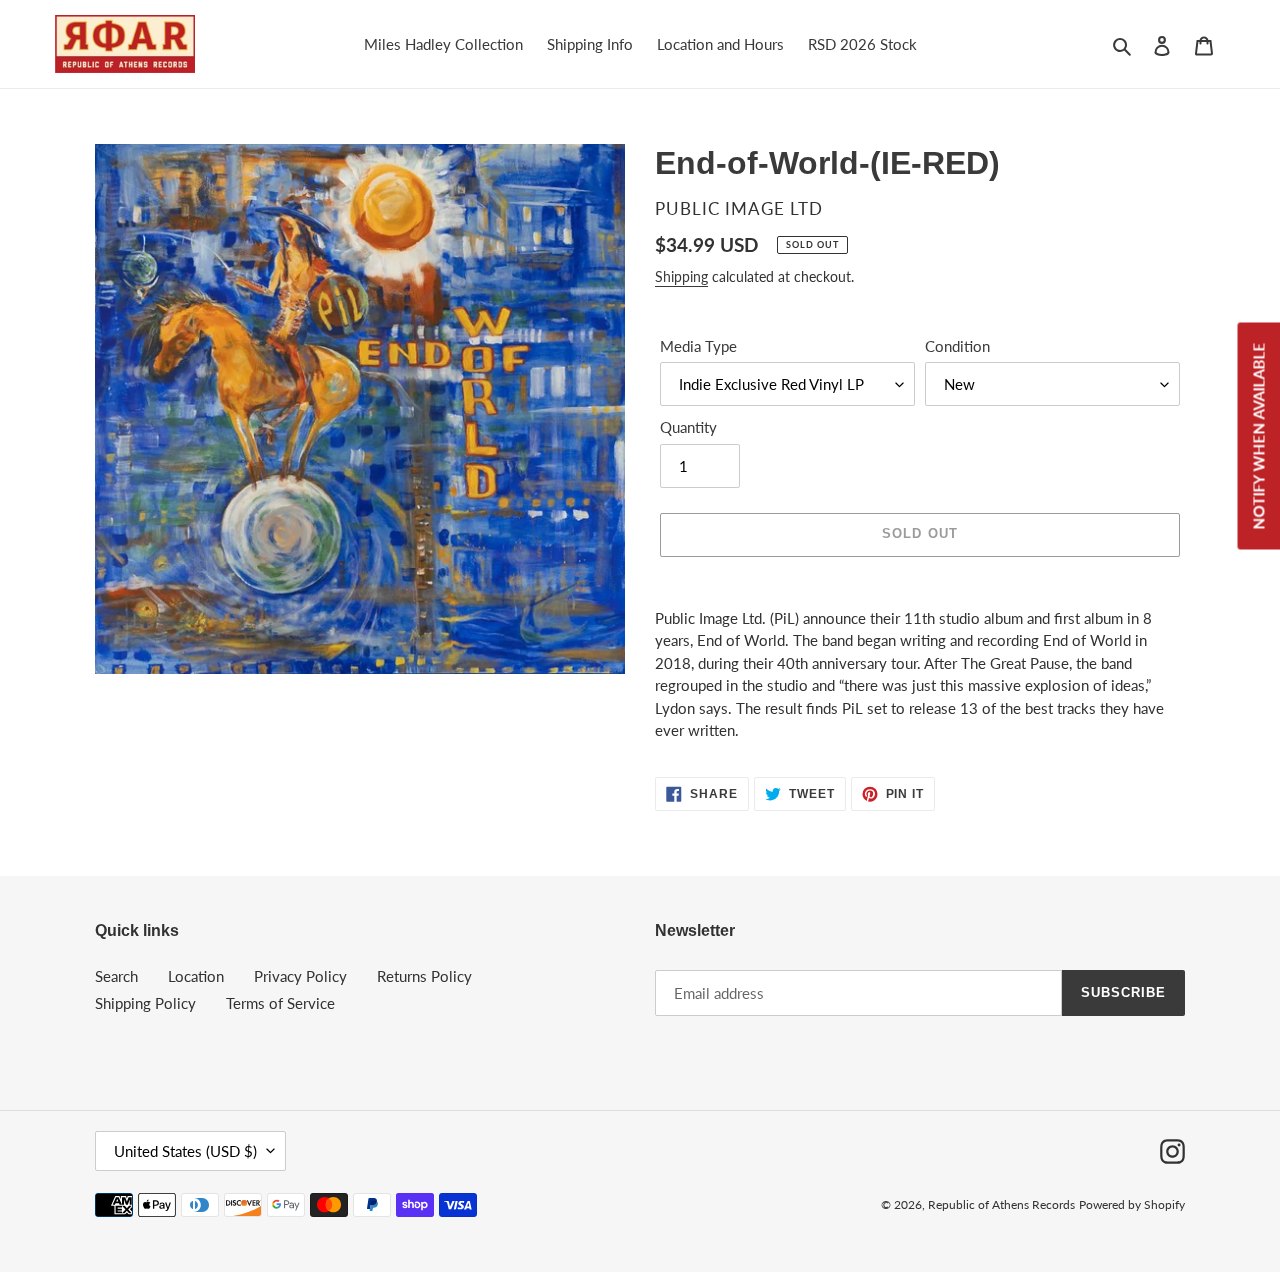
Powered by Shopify (1132, 1204)
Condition (957, 346)
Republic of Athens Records (1001, 1204)
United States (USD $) (185, 1151)
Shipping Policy (145, 1003)
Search (116, 976)
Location (196, 976)
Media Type (698, 346)
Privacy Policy (300, 976)
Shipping (681, 276)
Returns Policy (424, 976)
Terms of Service (280, 1003)
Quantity (688, 427)
